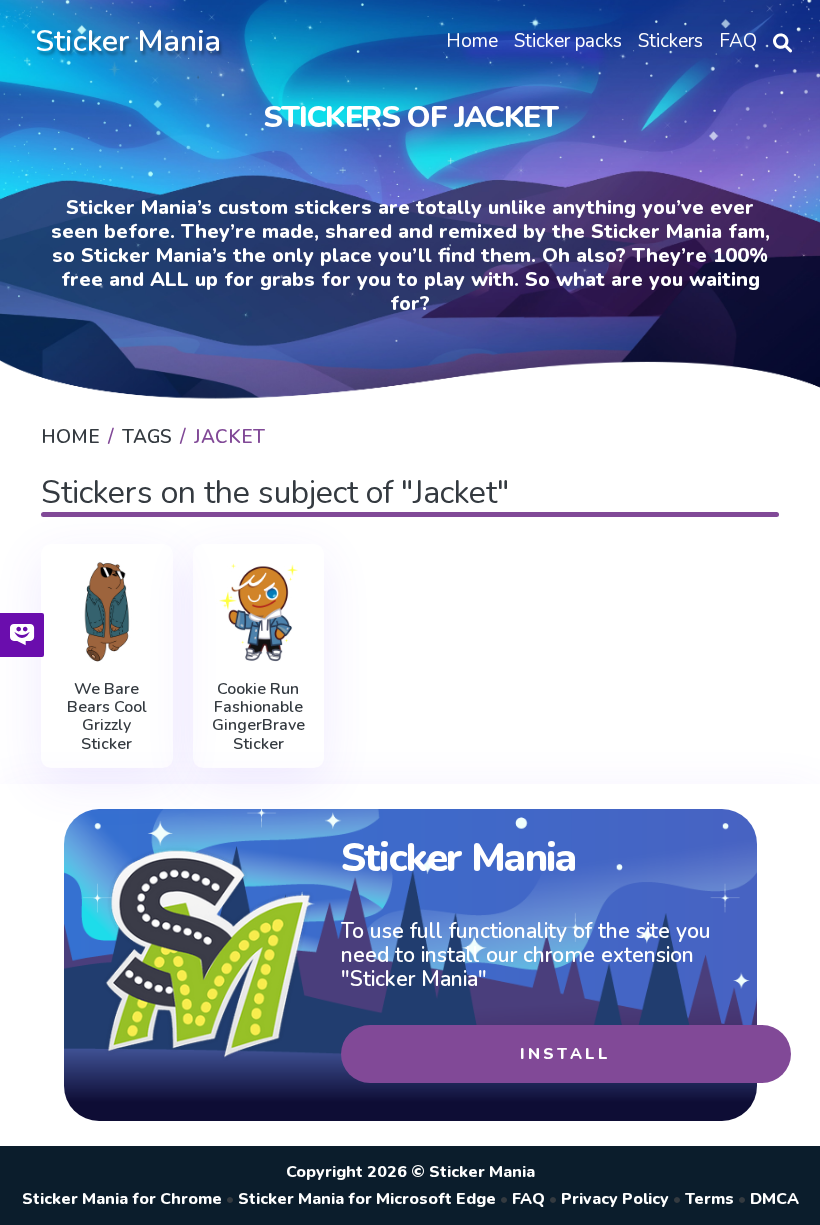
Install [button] (565, 1054)
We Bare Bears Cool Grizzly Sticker (107, 717)
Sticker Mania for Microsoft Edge (367, 1199)
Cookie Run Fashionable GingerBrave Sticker (258, 717)
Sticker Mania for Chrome (122, 1199)
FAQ (528, 1199)
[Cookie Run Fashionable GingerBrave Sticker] (259, 612)
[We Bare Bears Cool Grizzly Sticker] (107, 612)
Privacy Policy (615, 1199)
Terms (709, 1199)
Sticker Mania (128, 41)
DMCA (774, 1199)
